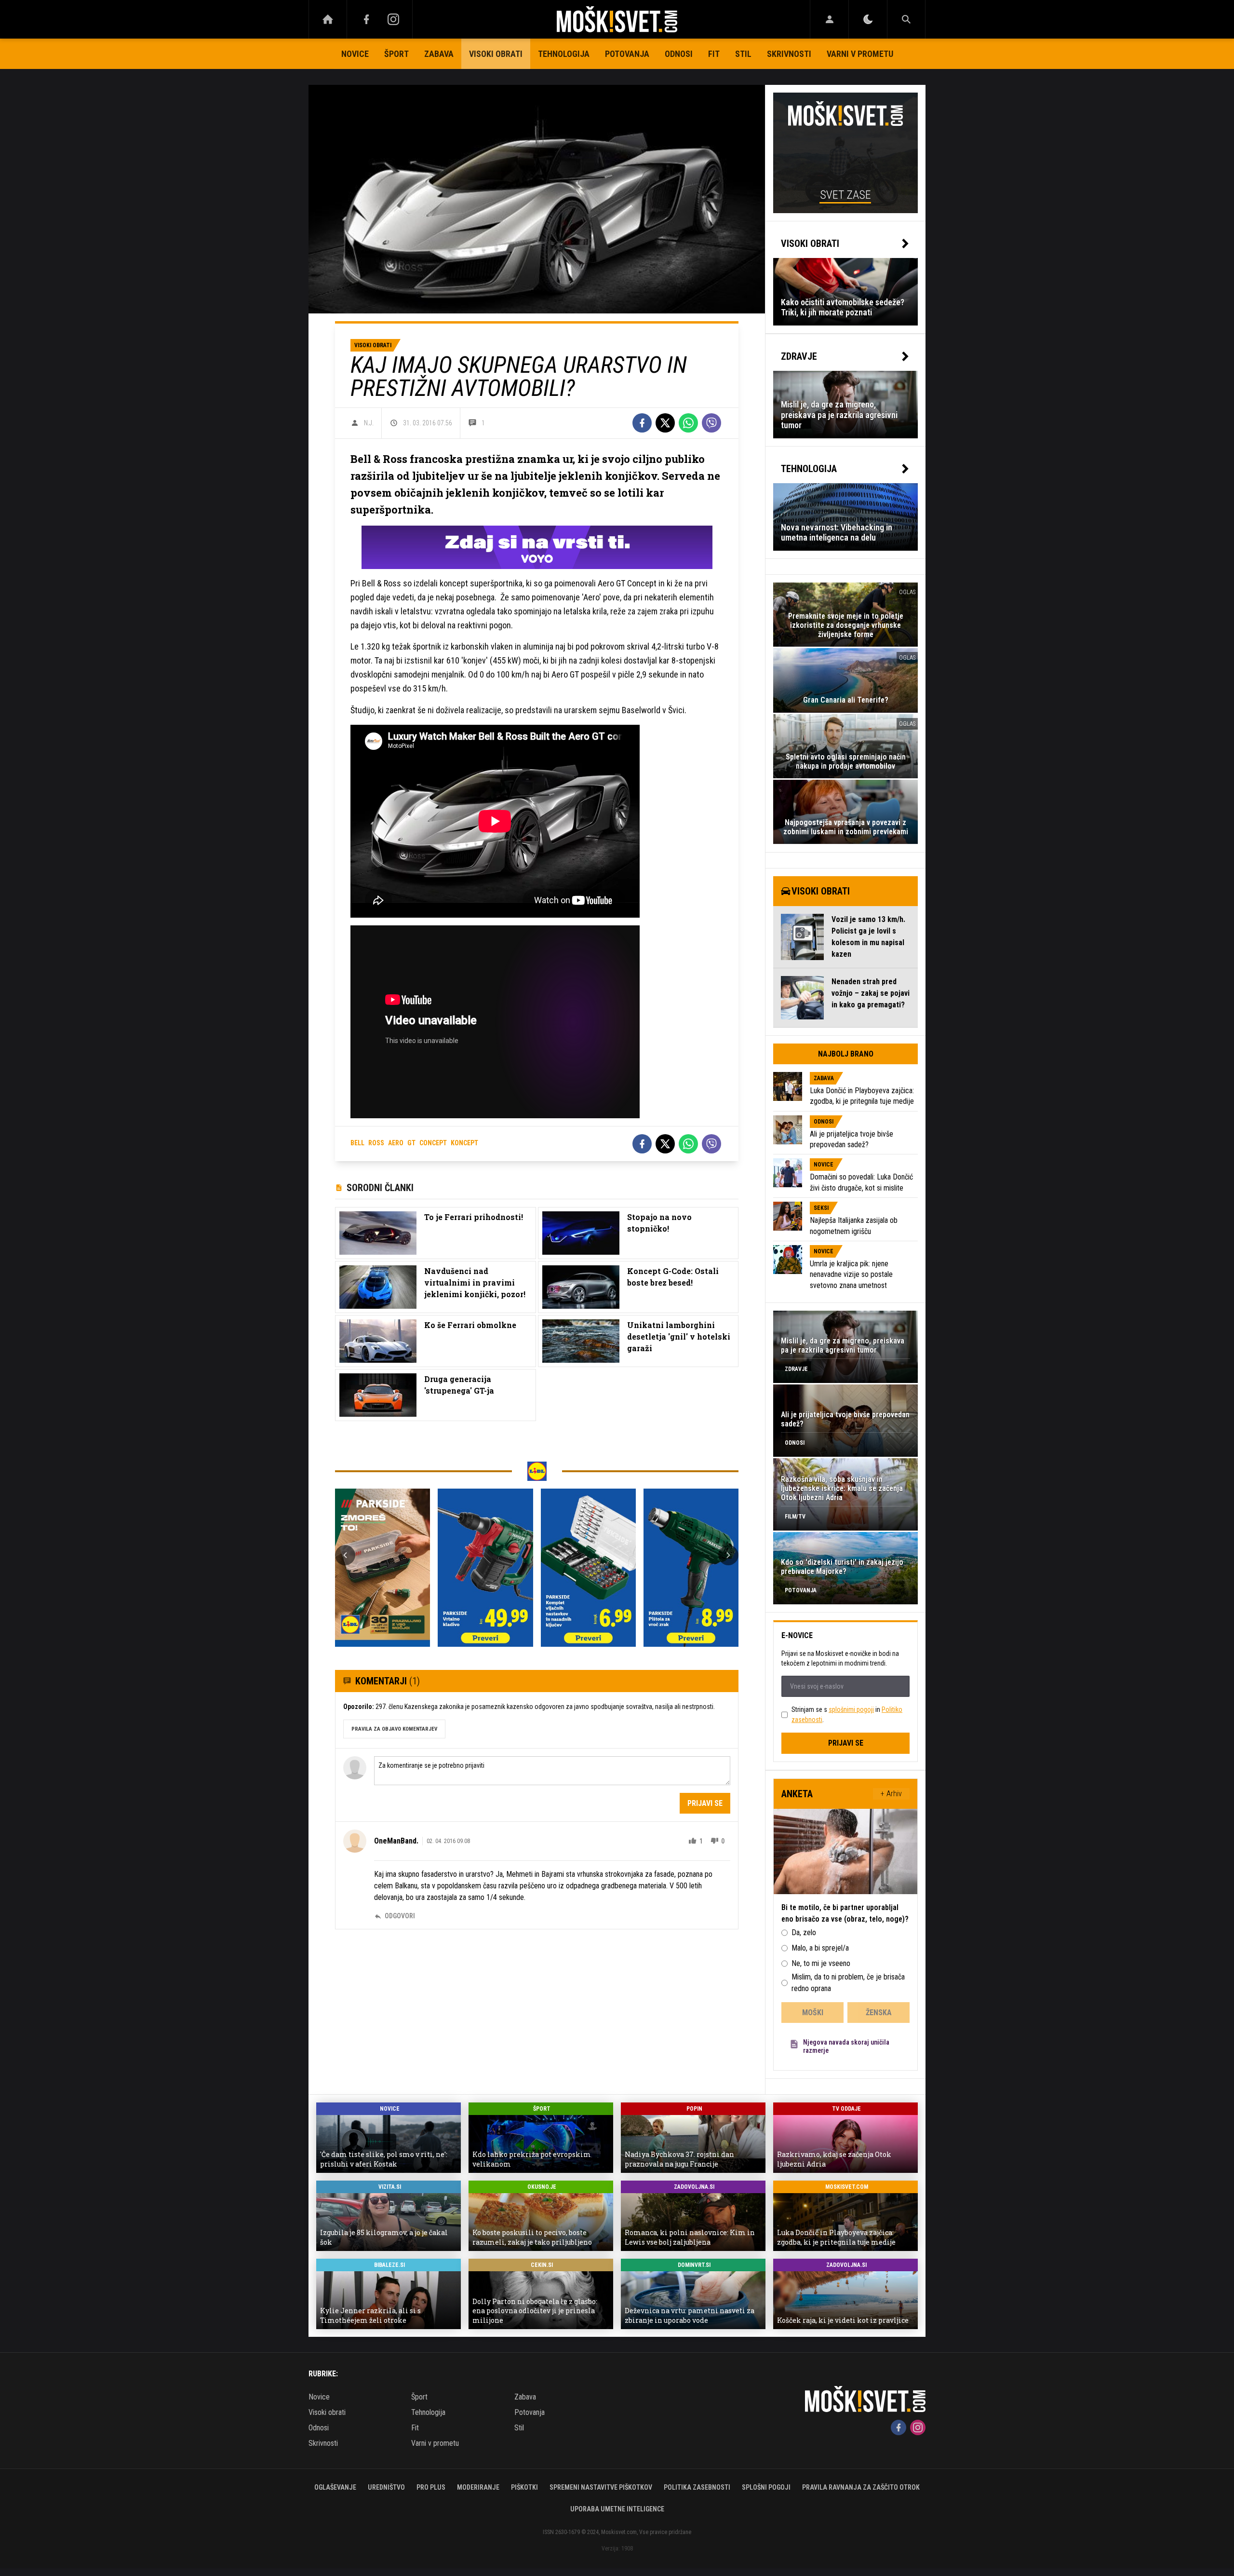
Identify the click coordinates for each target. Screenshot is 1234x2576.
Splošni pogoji (766, 2487)
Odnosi (679, 54)
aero (396, 1143)
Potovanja (627, 54)
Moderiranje (478, 2487)
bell (357, 1143)
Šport (396, 54)
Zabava (439, 54)
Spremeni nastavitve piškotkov (601, 2487)
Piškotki (524, 2487)
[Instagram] (393, 19)
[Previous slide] (345, 1555)
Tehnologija (564, 54)
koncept (464, 1143)
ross (376, 1143)
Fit (714, 54)
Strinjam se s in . (847, 1715)
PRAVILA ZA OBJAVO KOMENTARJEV (394, 1729)
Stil (743, 54)
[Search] (906, 19)
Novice (355, 54)
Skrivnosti (789, 54)
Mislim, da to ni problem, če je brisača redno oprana (848, 1983)
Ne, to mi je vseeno (821, 1963)
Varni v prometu (860, 54)
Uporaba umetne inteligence (617, 2509)
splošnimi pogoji (851, 1709)
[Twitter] (665, 423)
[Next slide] (728, 1555)
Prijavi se (705, 1803)
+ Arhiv (891, 1794)
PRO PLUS (431, 2487)
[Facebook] (366, 19)
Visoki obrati (496, 54)
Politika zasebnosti (697, 2487)
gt (411, 1143)
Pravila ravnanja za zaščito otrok (861, 2487)
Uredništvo (386, 2487)
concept (433, 1143)
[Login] (829, 19)
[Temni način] (868, 19)
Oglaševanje (335, 2487)
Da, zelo (804, 1932)
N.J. (369, 423)
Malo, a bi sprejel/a (820, 1948)
